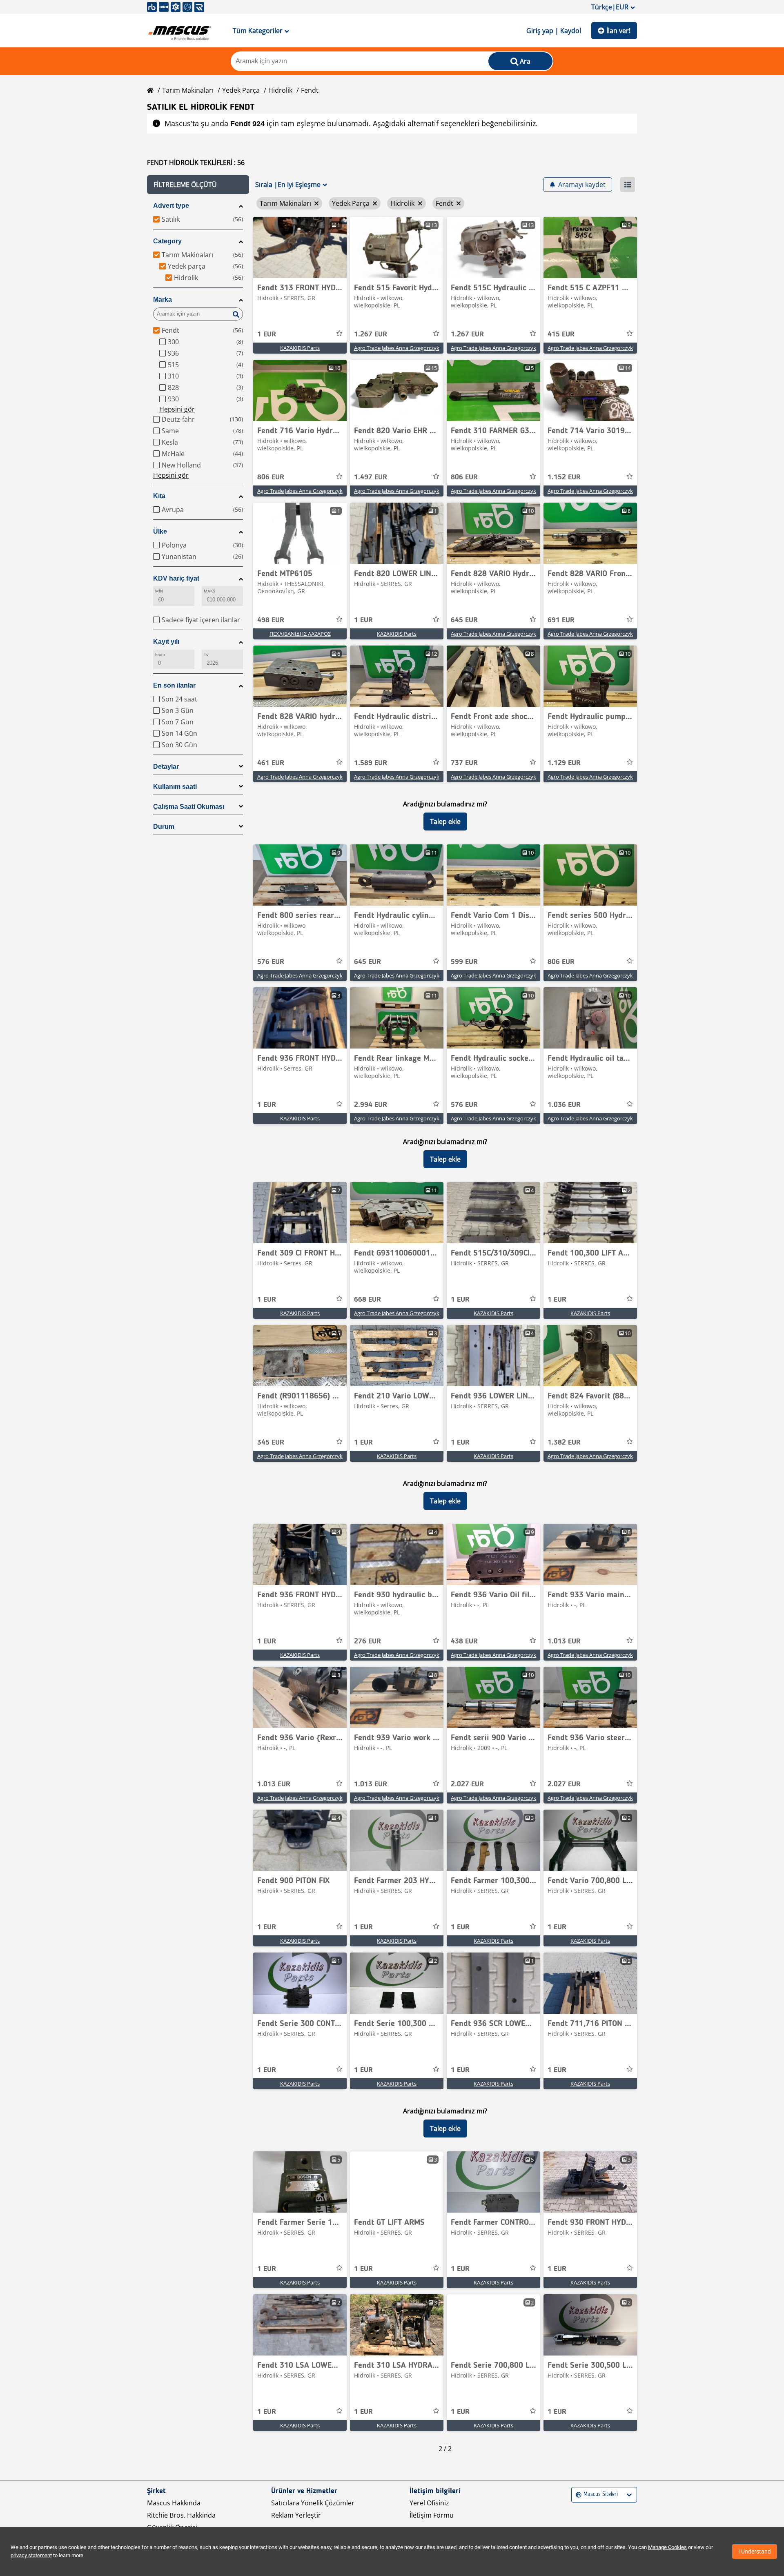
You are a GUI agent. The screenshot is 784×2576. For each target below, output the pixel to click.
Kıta (159, 496)
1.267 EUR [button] (371, 334)
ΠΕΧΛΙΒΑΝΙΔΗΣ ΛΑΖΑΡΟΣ (300, 634)
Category (167, 241)
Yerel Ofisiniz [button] (429, 2503)
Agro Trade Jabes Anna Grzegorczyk (397, 348)
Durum (164, 827)
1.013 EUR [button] (564, 1641)
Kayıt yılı (166, 642)
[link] (300, 247)
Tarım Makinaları (188, 90)
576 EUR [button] (271, 962)
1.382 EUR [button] (564, 1443)
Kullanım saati (175, 787)
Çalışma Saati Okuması (189, 807)
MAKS (209, 591)
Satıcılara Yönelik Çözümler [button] (313, 2503)
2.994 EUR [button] (371, 1105)
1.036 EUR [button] (564, 1105)
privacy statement (31, 2555)
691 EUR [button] (561, 620)
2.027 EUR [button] (467, 1784)
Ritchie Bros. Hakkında (181, 2515)
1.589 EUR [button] (371, 763)
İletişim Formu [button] (432, 2515)
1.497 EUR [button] (371, 477)
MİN (159, 591)
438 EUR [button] (464, 1641)
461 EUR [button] (271, 763)
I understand (755, 2552)
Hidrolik (280, 90)
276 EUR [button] (367, 1641)
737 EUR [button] (464, 763)
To (206, 654)
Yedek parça (241, 90)
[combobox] (577, 2495)
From (160, 654)
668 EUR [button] (367, 1300)
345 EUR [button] (271, 1443)
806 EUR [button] (271, 477)
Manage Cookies (667, 2547)
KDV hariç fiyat (176, 578)
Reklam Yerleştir (296, 2515)
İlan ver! (618, 31)
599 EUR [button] (464, 962)
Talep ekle (445, 822)
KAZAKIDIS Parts (300, 348)
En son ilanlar (174, 685)
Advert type (171, 206)
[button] (198, 185)
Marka (163, 299)
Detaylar (166, 767)
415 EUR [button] (561, 334)
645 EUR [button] (464, 620)
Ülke (160, 531)
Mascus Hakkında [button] (174, 2503)
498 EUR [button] (271, 620)
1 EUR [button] (267, 334)
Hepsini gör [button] (177, 409)
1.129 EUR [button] (564, 763)
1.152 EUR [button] (564, 477)
